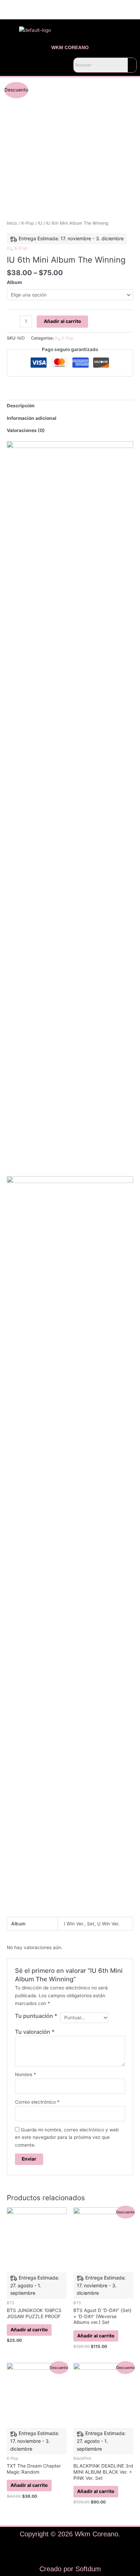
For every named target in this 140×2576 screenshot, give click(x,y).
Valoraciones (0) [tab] (26, 430)
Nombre (25, 2074)
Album (14, 282)
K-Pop (28, 223)
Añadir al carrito (62, 321)
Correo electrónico (37, 2102)
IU (40, 223)
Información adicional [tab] (32, 418)
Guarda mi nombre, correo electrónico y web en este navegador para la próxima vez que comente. (67, 2137)
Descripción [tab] (21, 406)
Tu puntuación (36, 2016)
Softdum (88, 2569)
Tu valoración (35, 2032)
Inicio (12, 223)
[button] (35, 65)
